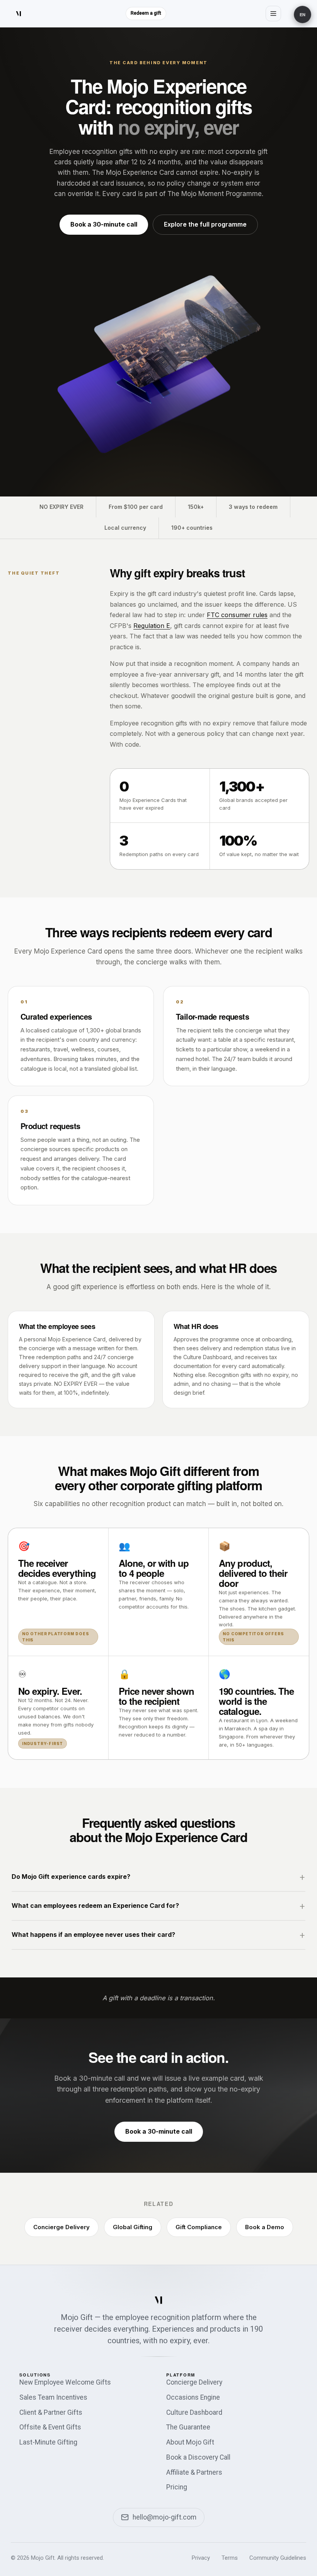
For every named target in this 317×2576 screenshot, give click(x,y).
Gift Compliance (199, 2227)
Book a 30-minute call (104, 224)
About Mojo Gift (190, 2442)
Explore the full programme (205, 224)
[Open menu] (273, 14)
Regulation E (152, 626)
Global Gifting (133, 2227)
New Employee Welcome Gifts (65, 2382)
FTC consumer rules (237, 615)
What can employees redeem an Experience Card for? (95, 1906)
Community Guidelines (278, 2558)
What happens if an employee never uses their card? (93, 1935)
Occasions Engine (193, 2397)
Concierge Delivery (61, 2227)
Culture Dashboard (194, 2412)
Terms (230, 2558)
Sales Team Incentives (53, 2397)
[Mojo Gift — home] (158, 2300)
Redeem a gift (146, 13)
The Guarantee (188, 2427)
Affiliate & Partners (194, 2472)
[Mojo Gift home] (19, 14)
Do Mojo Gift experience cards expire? (71, 1877)
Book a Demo (265, 2227)
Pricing (177, 2487)
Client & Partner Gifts (51, 2412)
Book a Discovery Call (198, 2457)
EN (303, 15)
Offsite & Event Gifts (50, 2427)
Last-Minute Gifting (48, 2442)
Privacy (201, 2558)
